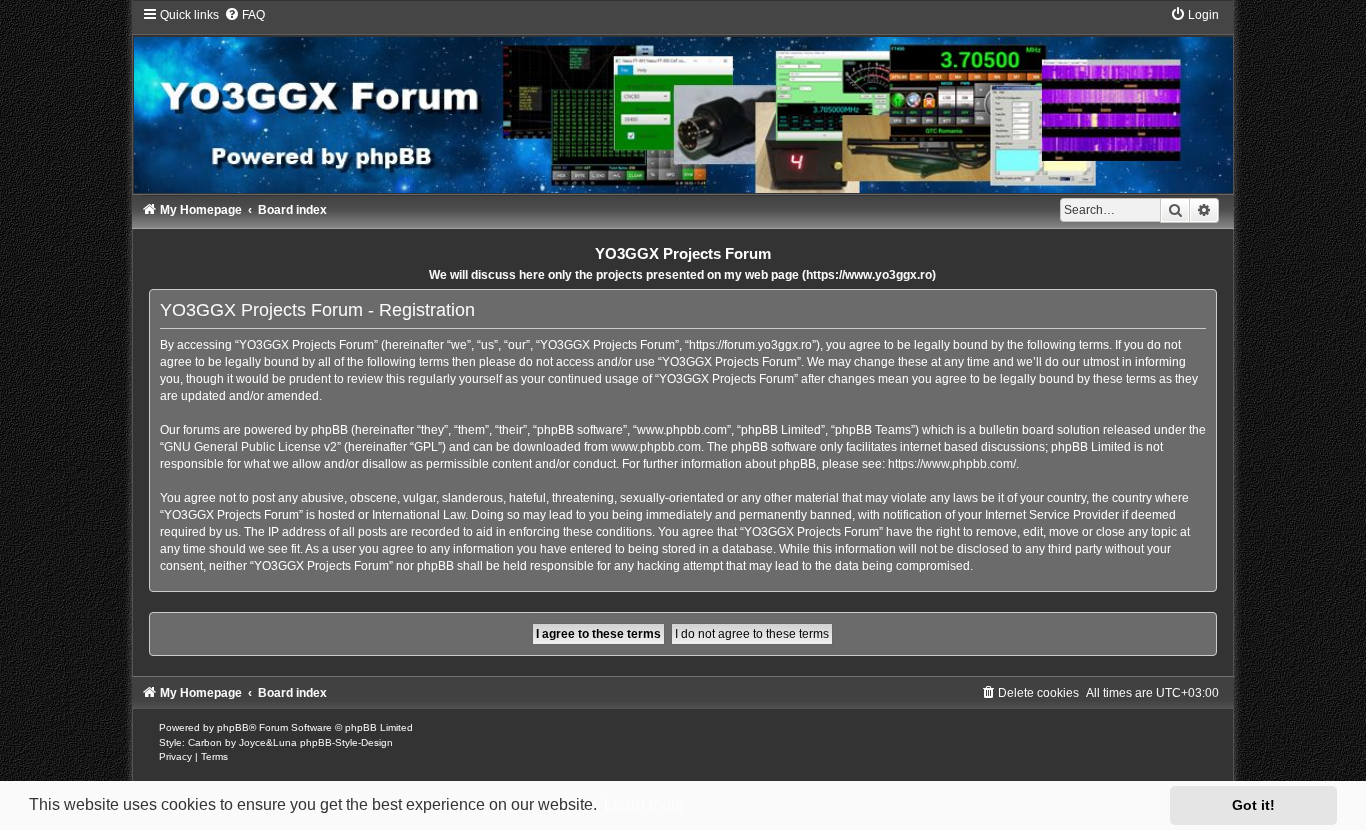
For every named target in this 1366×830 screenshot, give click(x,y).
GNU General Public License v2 (250, 447)
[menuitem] (244, 15)
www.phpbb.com (656, 447)
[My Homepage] (683, 100)
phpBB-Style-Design (346, 742)
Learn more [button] (644, 804)
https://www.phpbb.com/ (952, 464)
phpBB (233, 727)
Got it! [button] (1253, 805)
